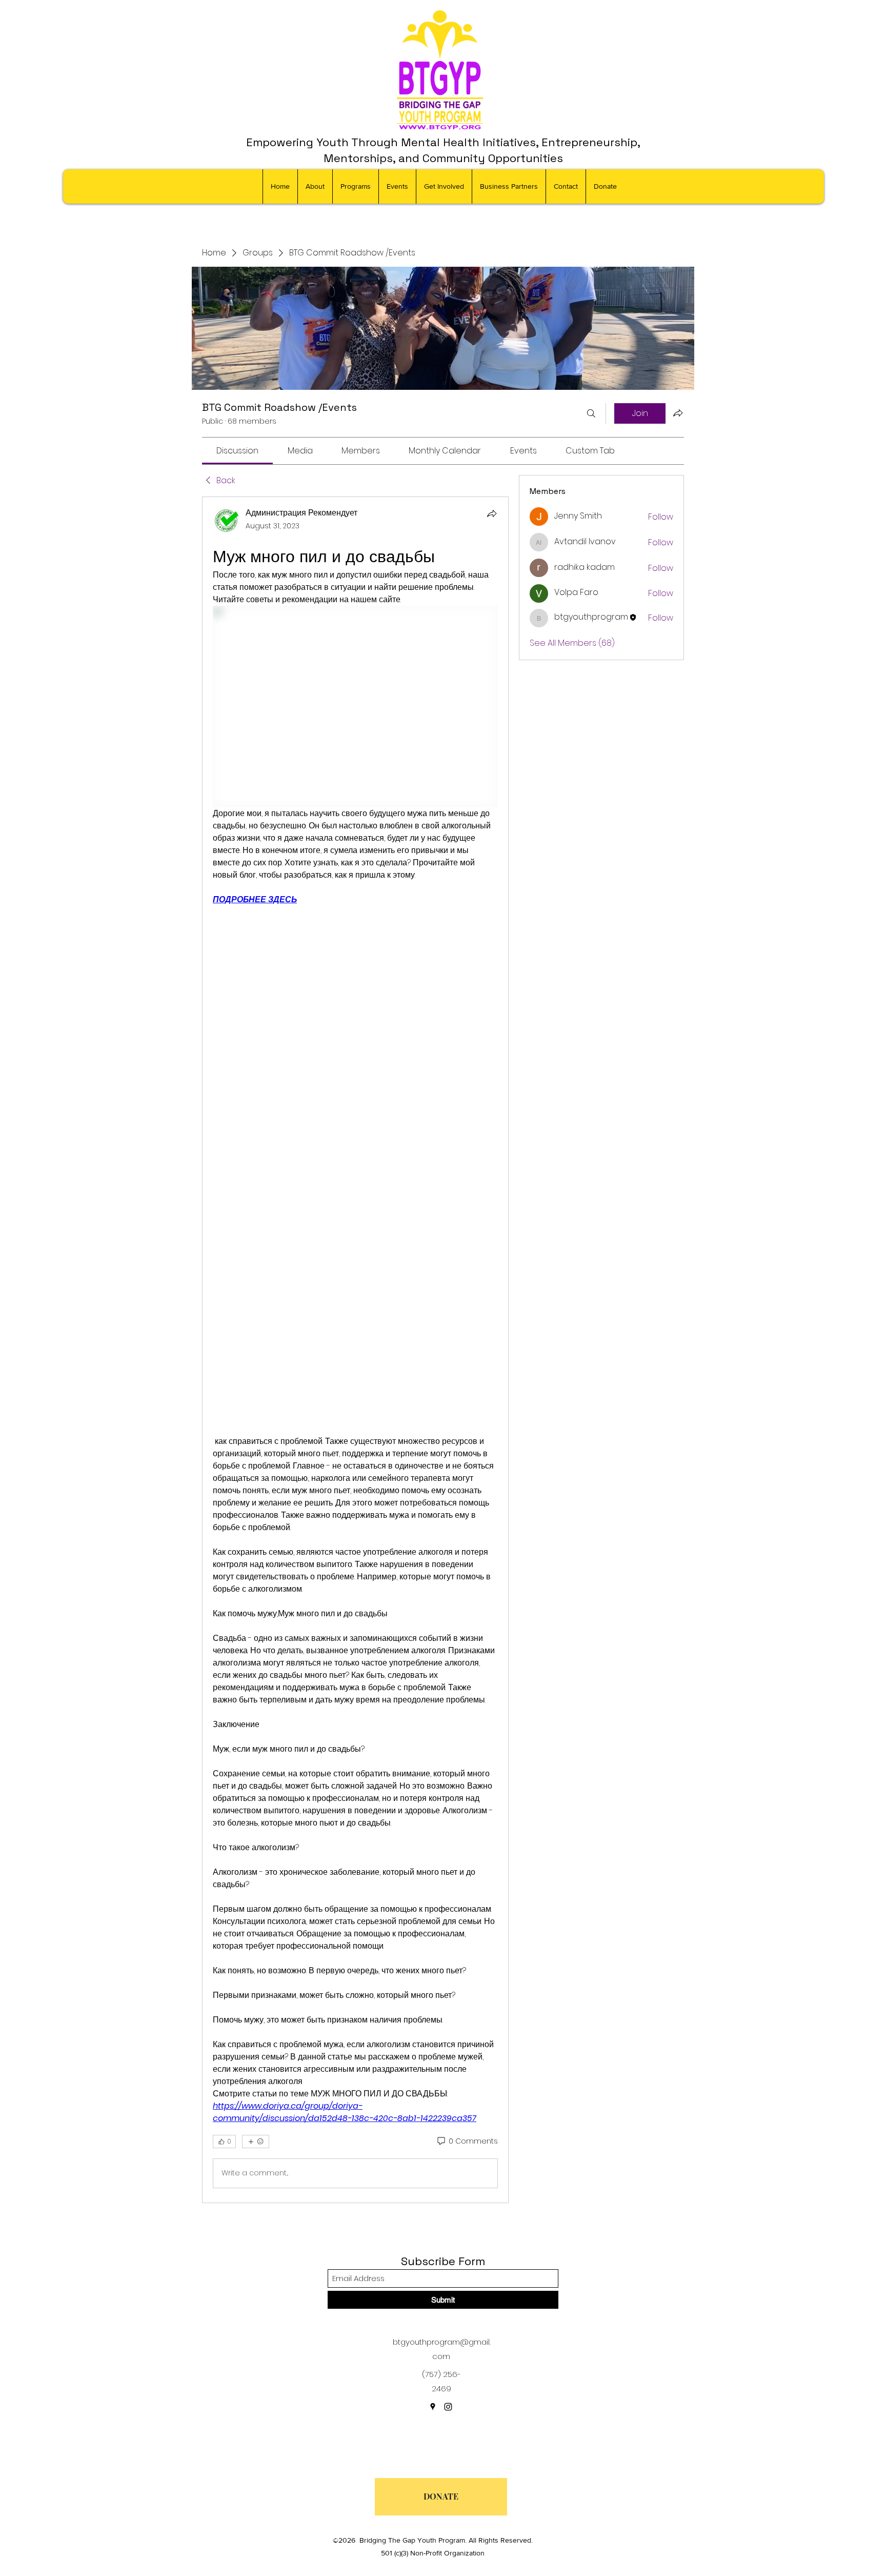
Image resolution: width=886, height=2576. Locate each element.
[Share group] (678, 413)
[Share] (492, 513)
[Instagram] (448, 2407)
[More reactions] (256, 2142)
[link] (237, 451)
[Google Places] (433, 2407)
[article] (355, 1350)
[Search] (591, 413)
